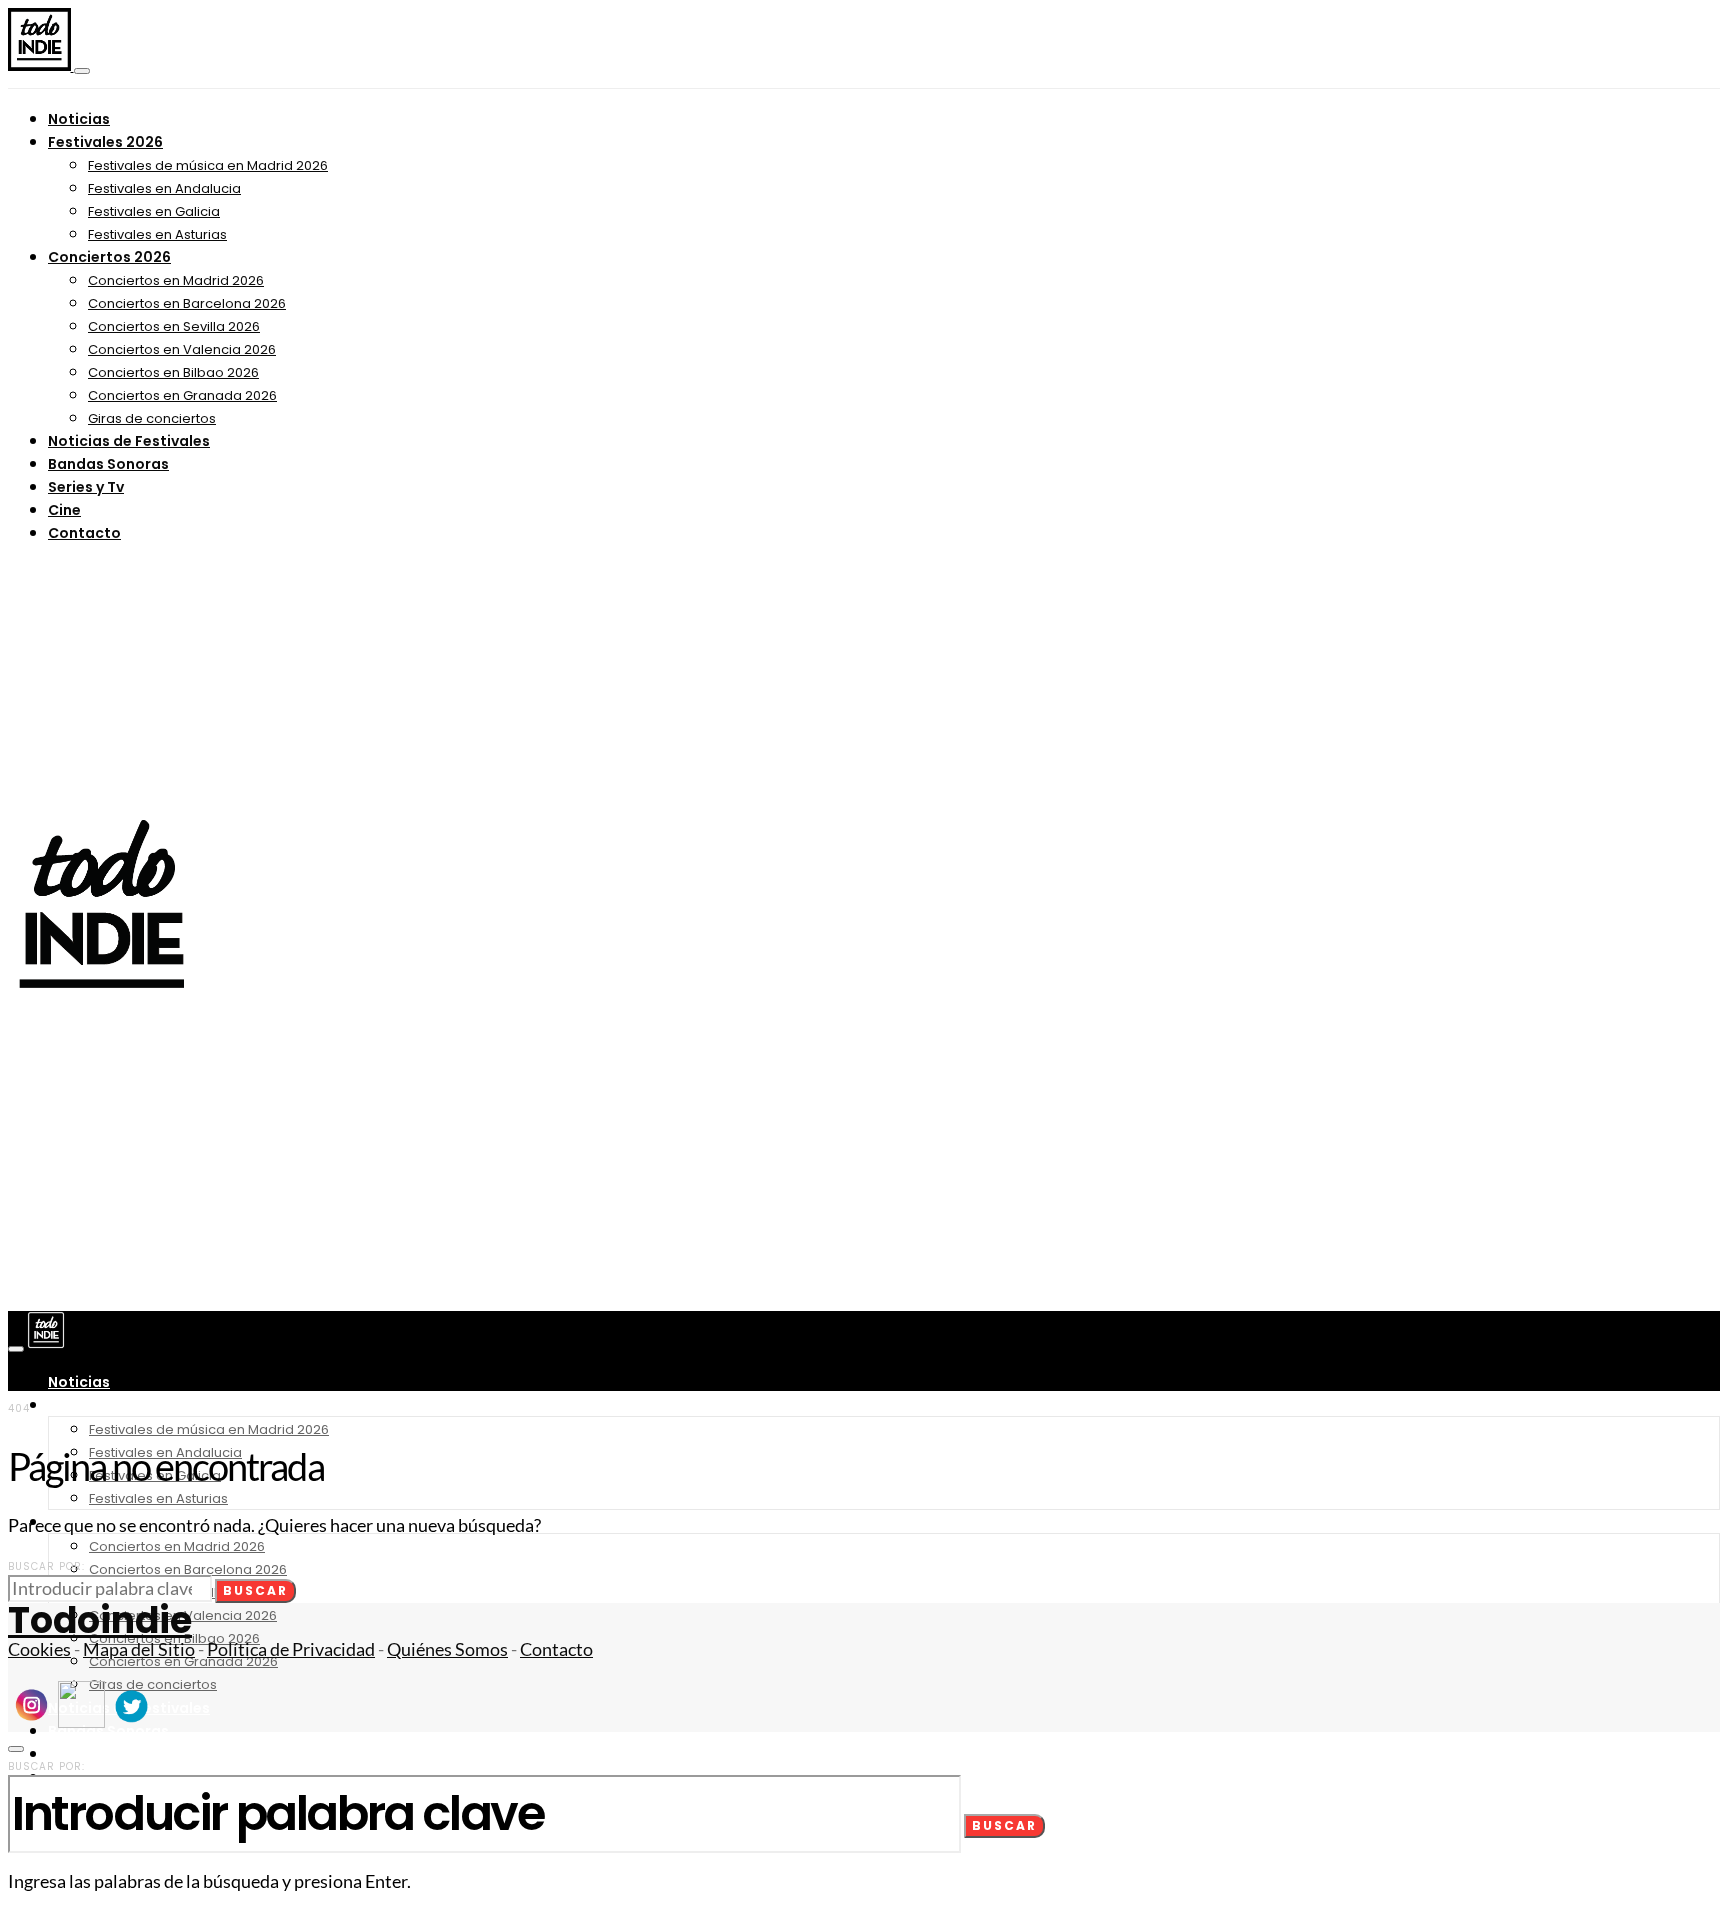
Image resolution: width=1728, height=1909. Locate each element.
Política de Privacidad (291, 1649)
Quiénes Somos (447, 1649)
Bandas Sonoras (108, 464)
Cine (64, 510)
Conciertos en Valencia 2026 (182, 349)
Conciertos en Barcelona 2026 (187, 303)
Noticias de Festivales (129, 441)
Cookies (39, 1649)
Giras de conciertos (152, 418)
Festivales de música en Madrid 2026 (208, 165)
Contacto (84, 533)
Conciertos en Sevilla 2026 (174, 326)
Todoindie (100, 1620)
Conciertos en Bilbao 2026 (173, 372)
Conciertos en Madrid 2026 (176, 280)
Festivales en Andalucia (164, 188)
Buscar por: (46, 1566)
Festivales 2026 (105, 142)
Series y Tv (86, 487)
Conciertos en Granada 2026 (182, 395)
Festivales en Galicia (154, 211)
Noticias (79, 119)
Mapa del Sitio (139, 1649)
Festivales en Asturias (157, 234)
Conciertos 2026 (109, 257)
